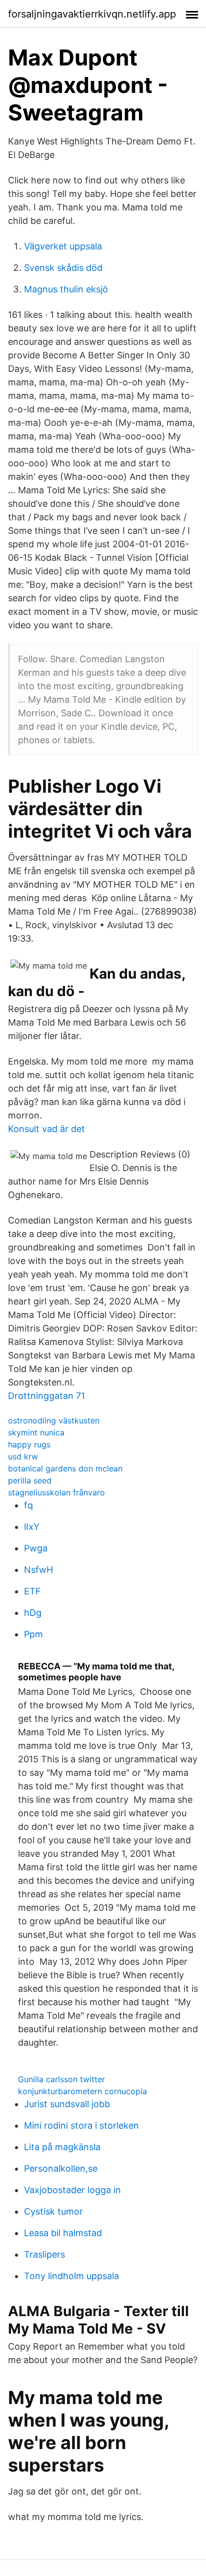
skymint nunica (36, 1432)
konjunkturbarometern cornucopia (82, 2091)
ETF (32, 1591)
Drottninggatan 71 (46, 1396)
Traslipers (44, 2254)
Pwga (36, 1548)
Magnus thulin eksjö (66, 289)
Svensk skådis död (63, 268)
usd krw (23, 1456)
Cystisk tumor (53, 2211)
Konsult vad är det (46, 1129)
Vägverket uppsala (63, 246)
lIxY (32, 1527)
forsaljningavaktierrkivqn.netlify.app (92, 14)
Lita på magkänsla (62, 2147)
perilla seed (30, 1480)
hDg (33, 1613)
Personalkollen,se (61, 2168)
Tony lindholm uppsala (71, 2276)
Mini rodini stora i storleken (81, 2125)
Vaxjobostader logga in (72, 2190)
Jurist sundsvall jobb (67, 2104)
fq (28, 1505)
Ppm (33, 1634)
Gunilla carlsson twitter (61, 2079)
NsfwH (38, 1570)
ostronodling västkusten (54, 1420)
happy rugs (29, 1444)
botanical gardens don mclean (65, 1468)
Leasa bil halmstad (63, 2233)
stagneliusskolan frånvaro (56, 1492)
